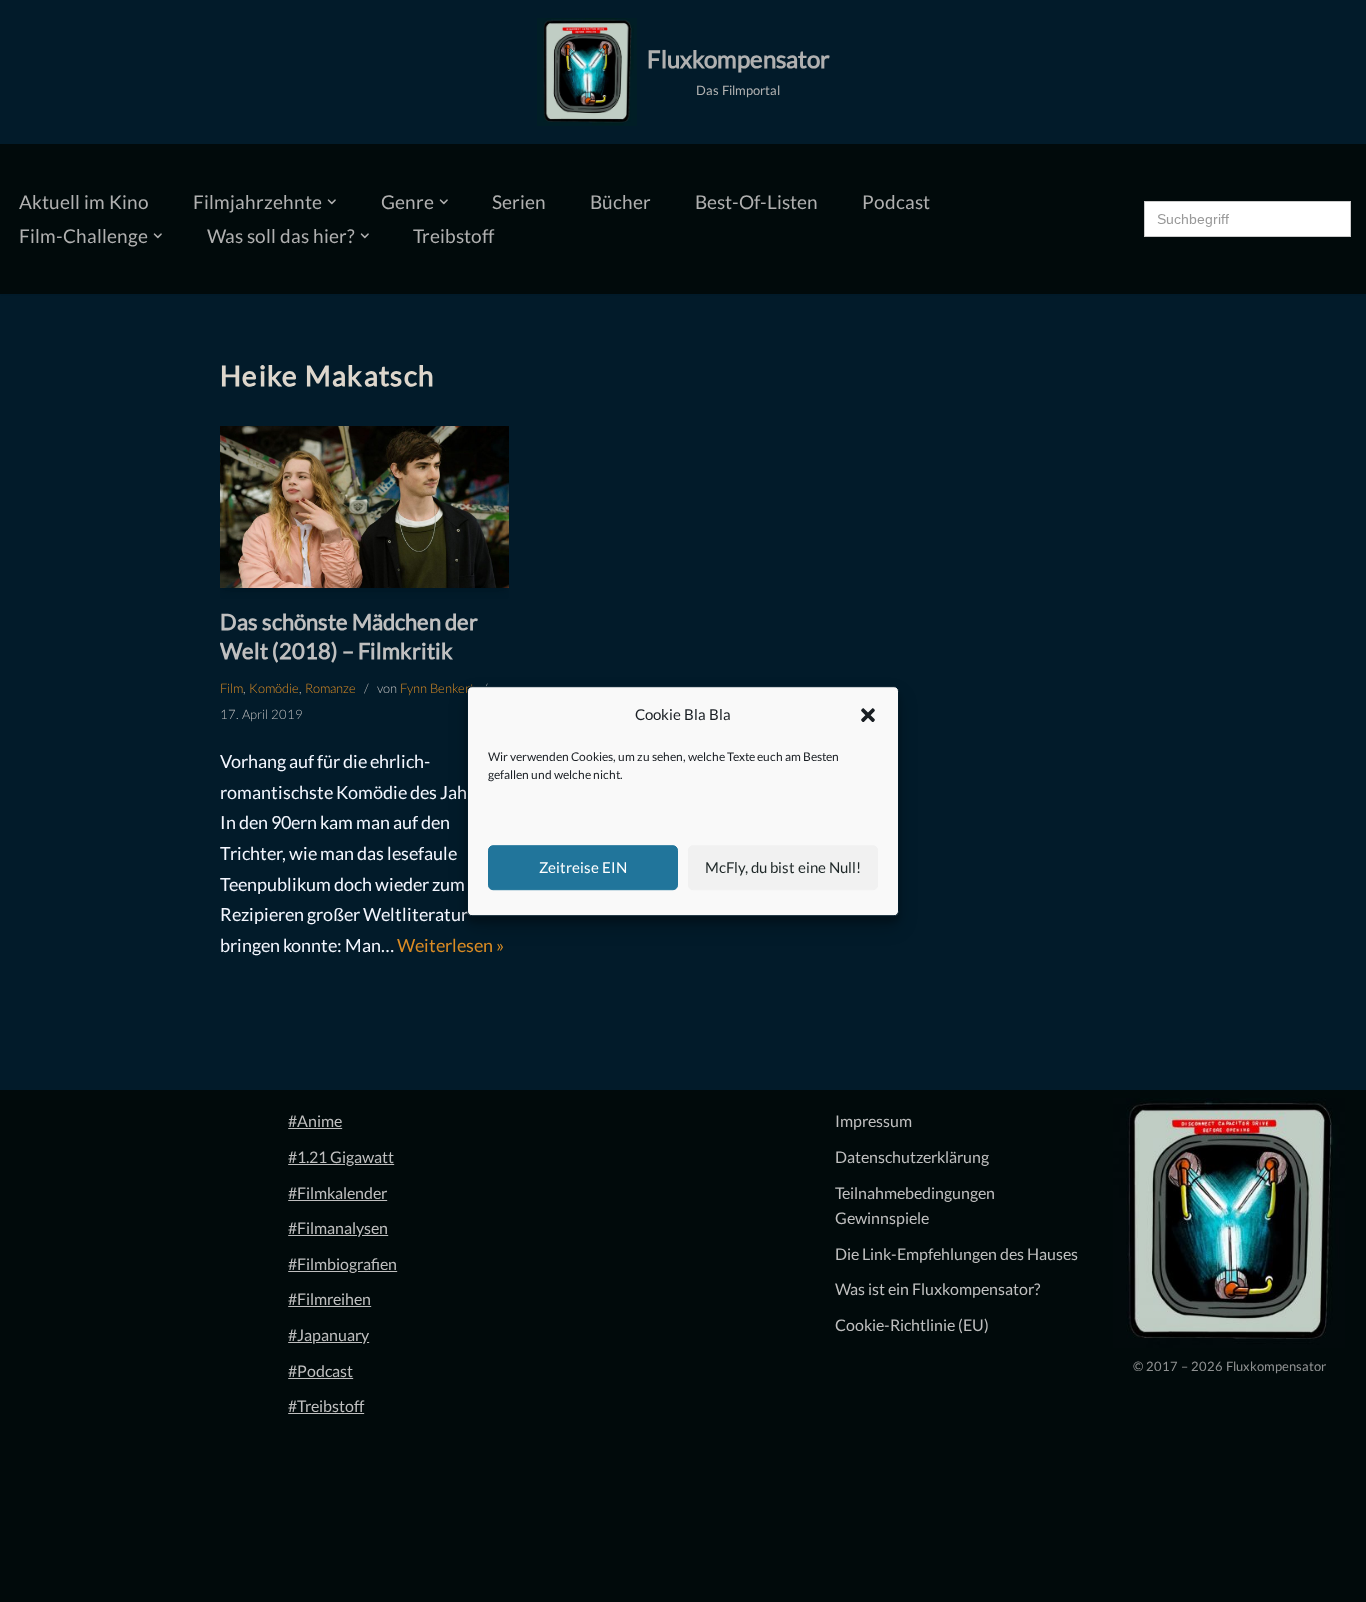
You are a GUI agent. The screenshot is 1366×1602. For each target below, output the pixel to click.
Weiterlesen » (450, 945)
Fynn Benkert (437, 688)
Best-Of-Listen (756, 201)
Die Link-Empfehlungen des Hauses (956, 1253)
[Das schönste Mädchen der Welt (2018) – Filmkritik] (364, 507)
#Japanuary (328, 1334)
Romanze (330, 688)
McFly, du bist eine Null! (783, 867)
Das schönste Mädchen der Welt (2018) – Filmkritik (349, 636)
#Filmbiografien (342, 1263)
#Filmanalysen (338, 1227)
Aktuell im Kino (84, 201)
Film (231, 688)
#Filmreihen (329, 1298)
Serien (519, 201)
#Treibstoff (326, 1405)
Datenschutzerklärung (912, 1156)
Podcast (896, 201)
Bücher (620, 201)
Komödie (274, 688)
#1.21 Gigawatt (341, 1156)
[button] (868, 715)
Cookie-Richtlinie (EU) (912, 1324)
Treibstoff (453, 235)
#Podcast (320, 1370)
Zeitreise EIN (583, 867)
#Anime (315, 1120)
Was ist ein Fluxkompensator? (937, 1288)
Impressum (873, 1120)
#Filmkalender (337, 1192)
